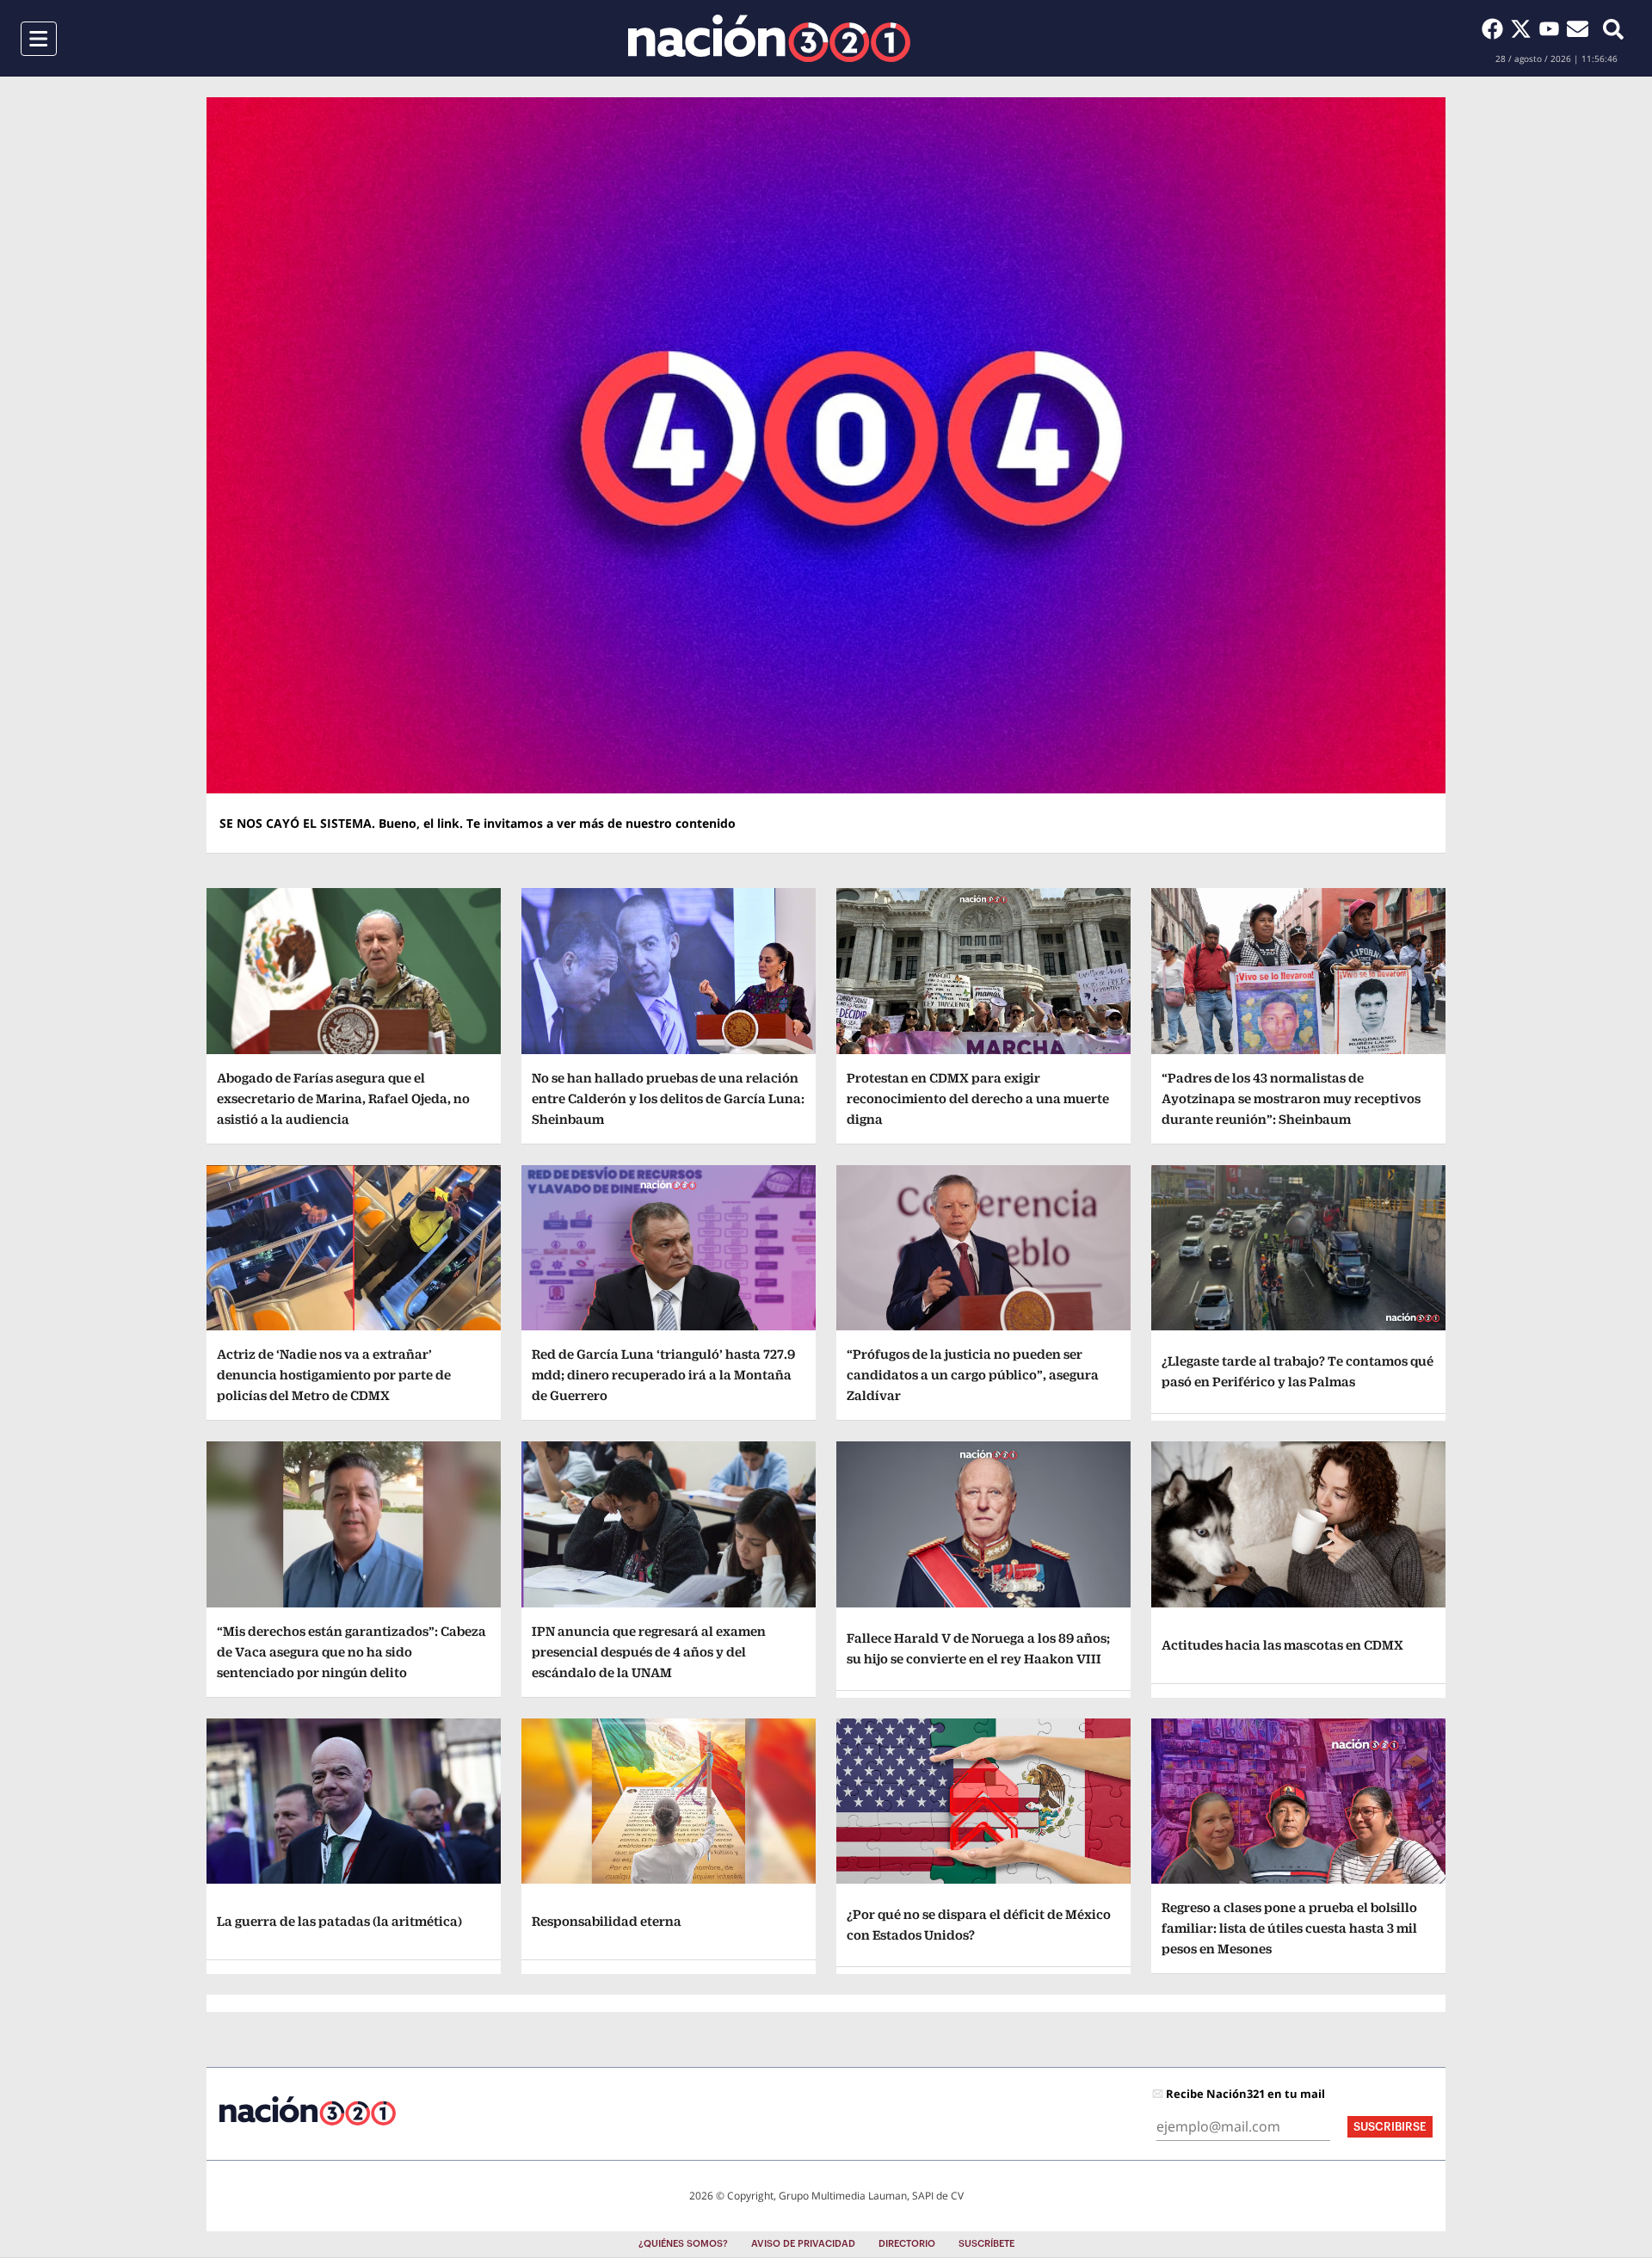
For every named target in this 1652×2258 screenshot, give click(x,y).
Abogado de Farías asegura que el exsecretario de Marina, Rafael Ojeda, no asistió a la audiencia (343, 1098)
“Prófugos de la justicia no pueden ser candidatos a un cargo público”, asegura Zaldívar (973, 1375)
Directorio (907, 2244)
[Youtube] (1553, 28)
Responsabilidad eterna (607, 1921)
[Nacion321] (769, 38)
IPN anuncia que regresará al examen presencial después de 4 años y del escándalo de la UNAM (649, 1652)
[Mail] (1578, 28)
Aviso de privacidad (803, 2244)
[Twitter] (1524, 28)
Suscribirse (1390, 2127)
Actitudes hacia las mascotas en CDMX (1282, 1645)
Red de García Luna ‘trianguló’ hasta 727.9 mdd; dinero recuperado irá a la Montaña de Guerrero (663, 1375)
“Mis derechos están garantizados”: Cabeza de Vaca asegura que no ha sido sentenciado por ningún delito (351, 1652)
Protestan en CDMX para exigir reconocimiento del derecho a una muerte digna (978, 1098)
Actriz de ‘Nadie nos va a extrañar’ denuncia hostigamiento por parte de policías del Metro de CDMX (334, 1375)
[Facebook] (1496, 28)
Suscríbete (986, 2244)
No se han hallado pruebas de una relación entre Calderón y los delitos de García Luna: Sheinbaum (668, 1098)
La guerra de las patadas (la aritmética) (339, 1921)
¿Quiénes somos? (683, 2244)
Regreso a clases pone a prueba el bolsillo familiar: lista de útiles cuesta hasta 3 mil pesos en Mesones (1289, 1928)
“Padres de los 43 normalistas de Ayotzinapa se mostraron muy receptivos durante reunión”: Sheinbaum (1291, 1098)
